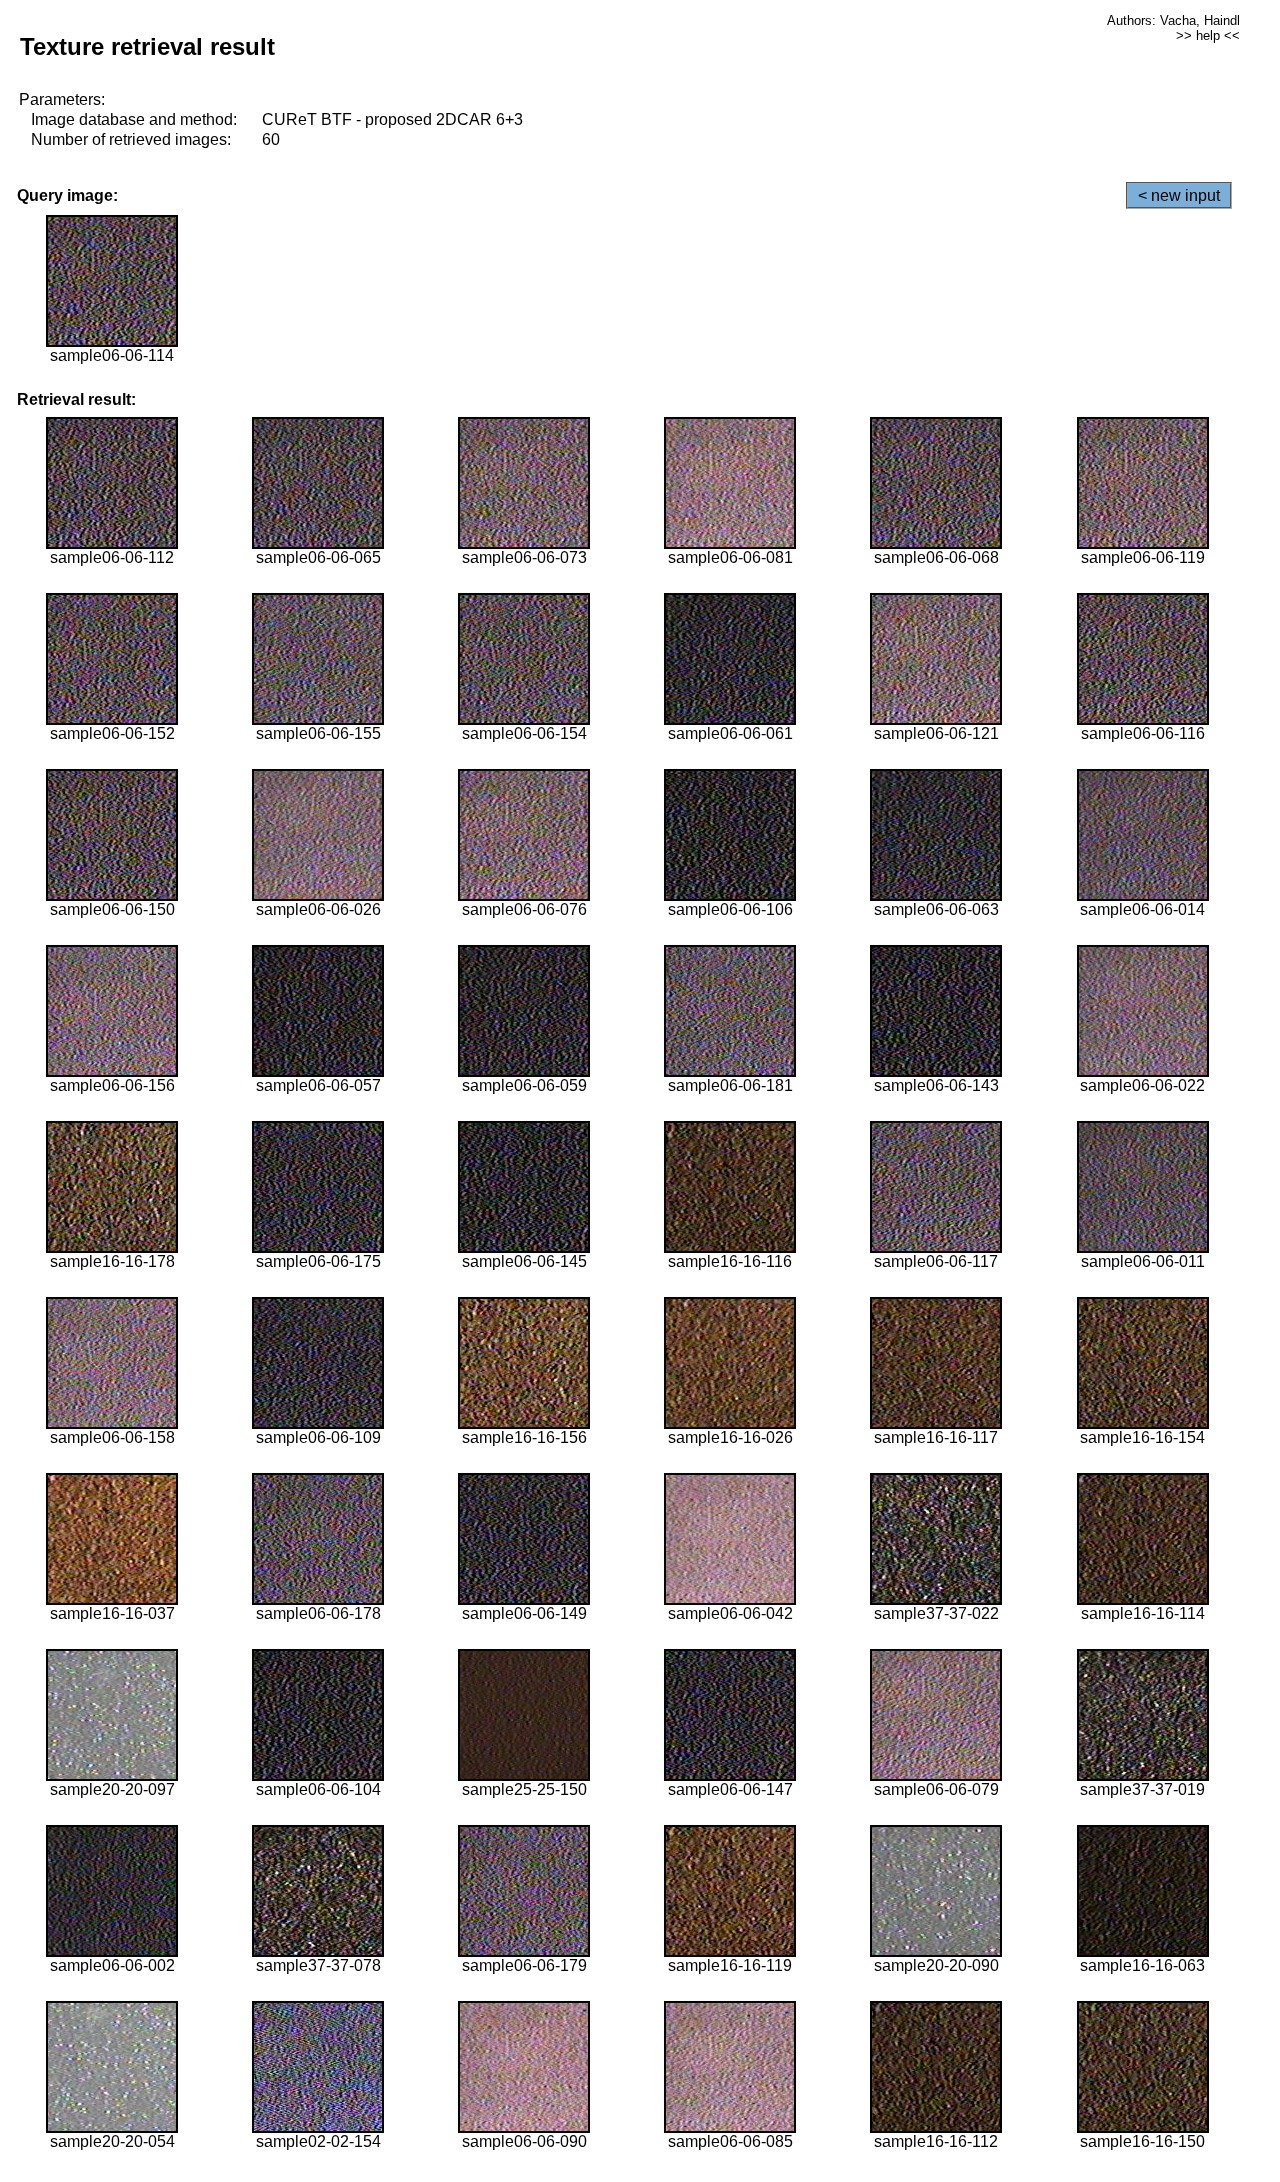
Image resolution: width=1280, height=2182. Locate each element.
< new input (1179, 195)
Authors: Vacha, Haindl (1173, 20)
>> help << (1208, 35)
